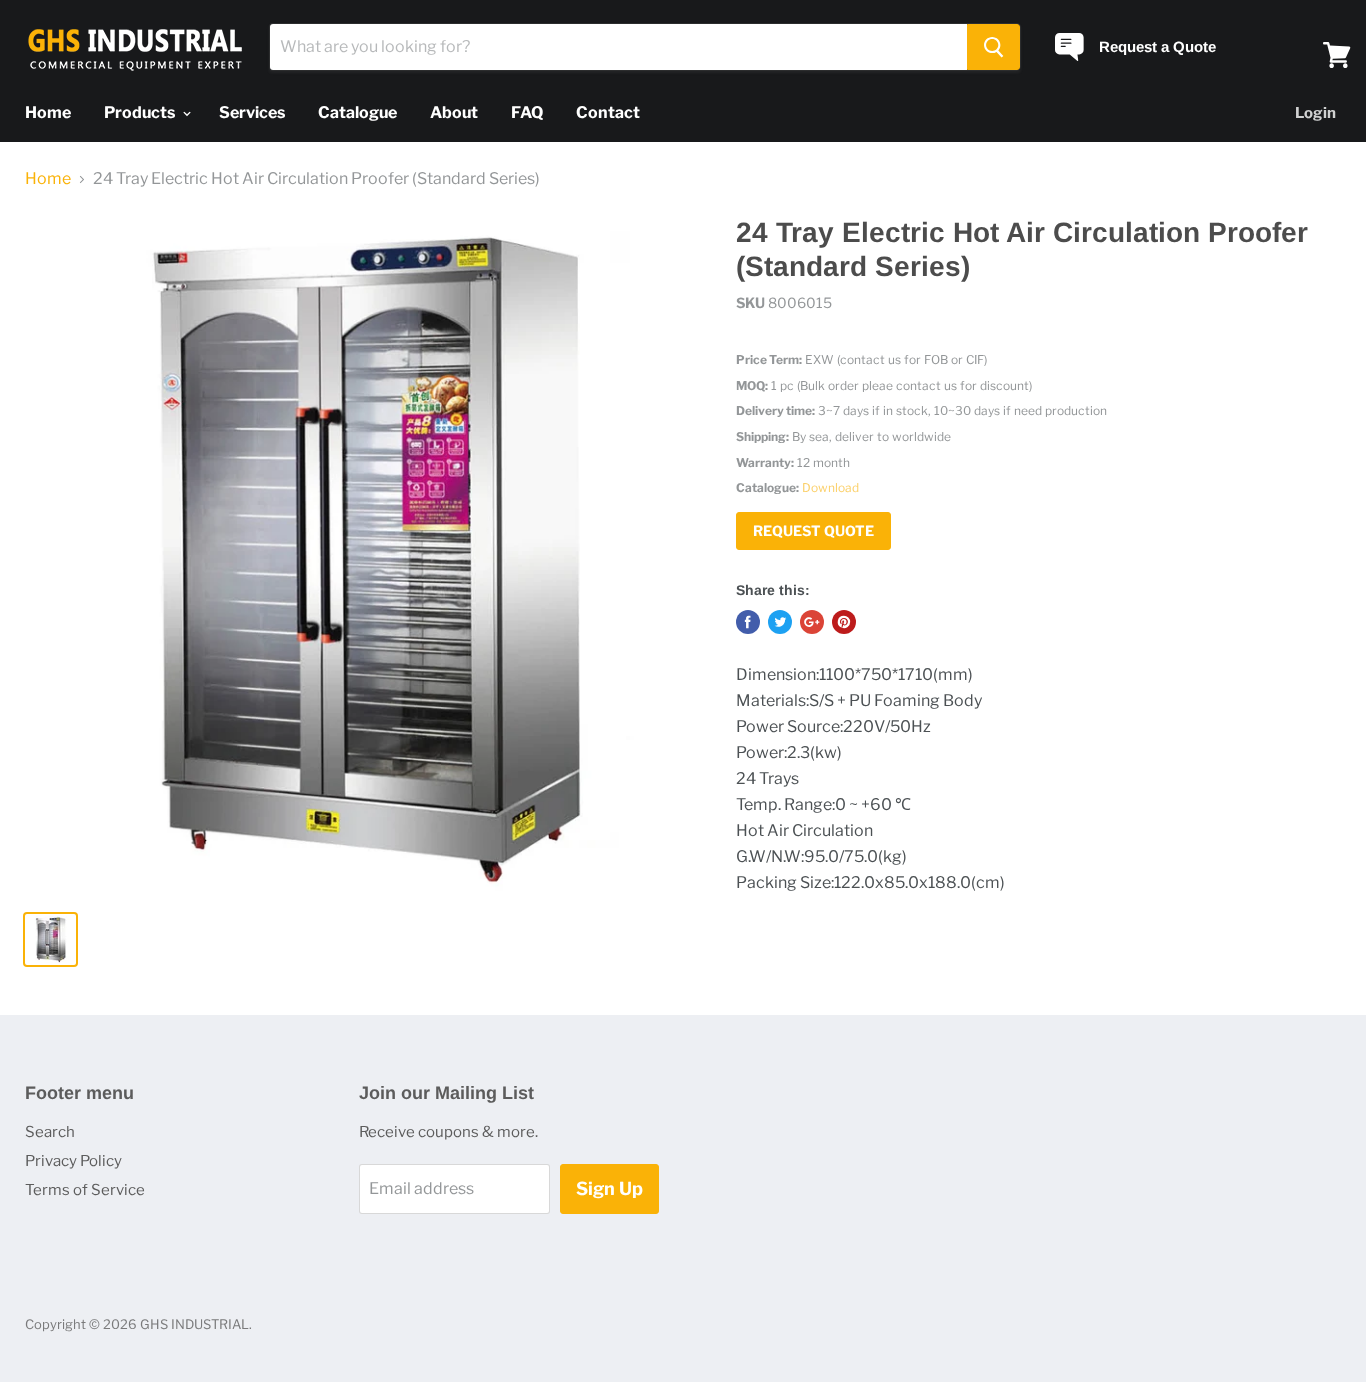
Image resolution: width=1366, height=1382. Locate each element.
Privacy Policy (73, 1161)
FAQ (527, 112)
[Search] (993, 47)
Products (141, 112)
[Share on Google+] (812, 622)
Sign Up (609, 1188)
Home (48, 112)
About (454, 112)
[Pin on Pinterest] (844, 622)
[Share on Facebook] (748, 622)
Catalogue (357, 112)
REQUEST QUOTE (813, 530)
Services (252, 112)
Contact (608, 112)
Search (50, 1132)
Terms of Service (85, 1190)
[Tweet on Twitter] (780, 622)
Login (1315, 113)
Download (830, 487)
